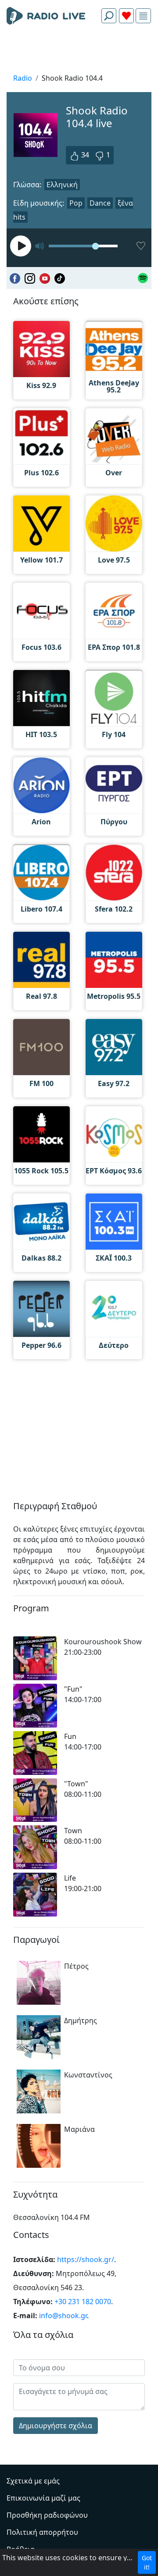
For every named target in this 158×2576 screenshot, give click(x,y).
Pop (76, 203)
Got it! (147, 2562)
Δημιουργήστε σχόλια (56, 2426)
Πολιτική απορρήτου (42, 2532)
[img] (143, 16)
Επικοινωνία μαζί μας (43, 2498)
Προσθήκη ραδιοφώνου (47, 2515)
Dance (100, 203)
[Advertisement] (79, 51)
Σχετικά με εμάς (33, 2481)
